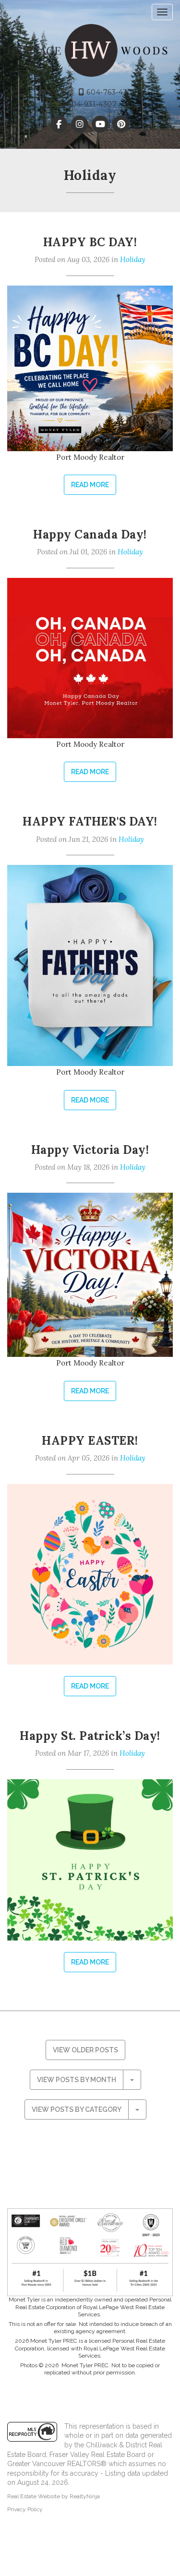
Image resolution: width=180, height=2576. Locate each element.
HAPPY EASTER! (90, 1441)
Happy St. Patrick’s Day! (90, 1736)
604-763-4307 (111, 92)
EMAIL (58, 92)
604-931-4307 (91, 104)
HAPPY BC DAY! (90, 242)
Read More (90, 485)
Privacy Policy (25, 2509)
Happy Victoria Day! (90, 1150)
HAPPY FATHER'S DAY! (90, 821)
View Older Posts (85, 2050)
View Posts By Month (77, 2080)
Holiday (133, 259)
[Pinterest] (121, 124)
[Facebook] (60, 124)
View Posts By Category (77, 2109)
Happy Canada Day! (90, 534)
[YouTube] (102, 124)
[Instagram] (80, 124)
